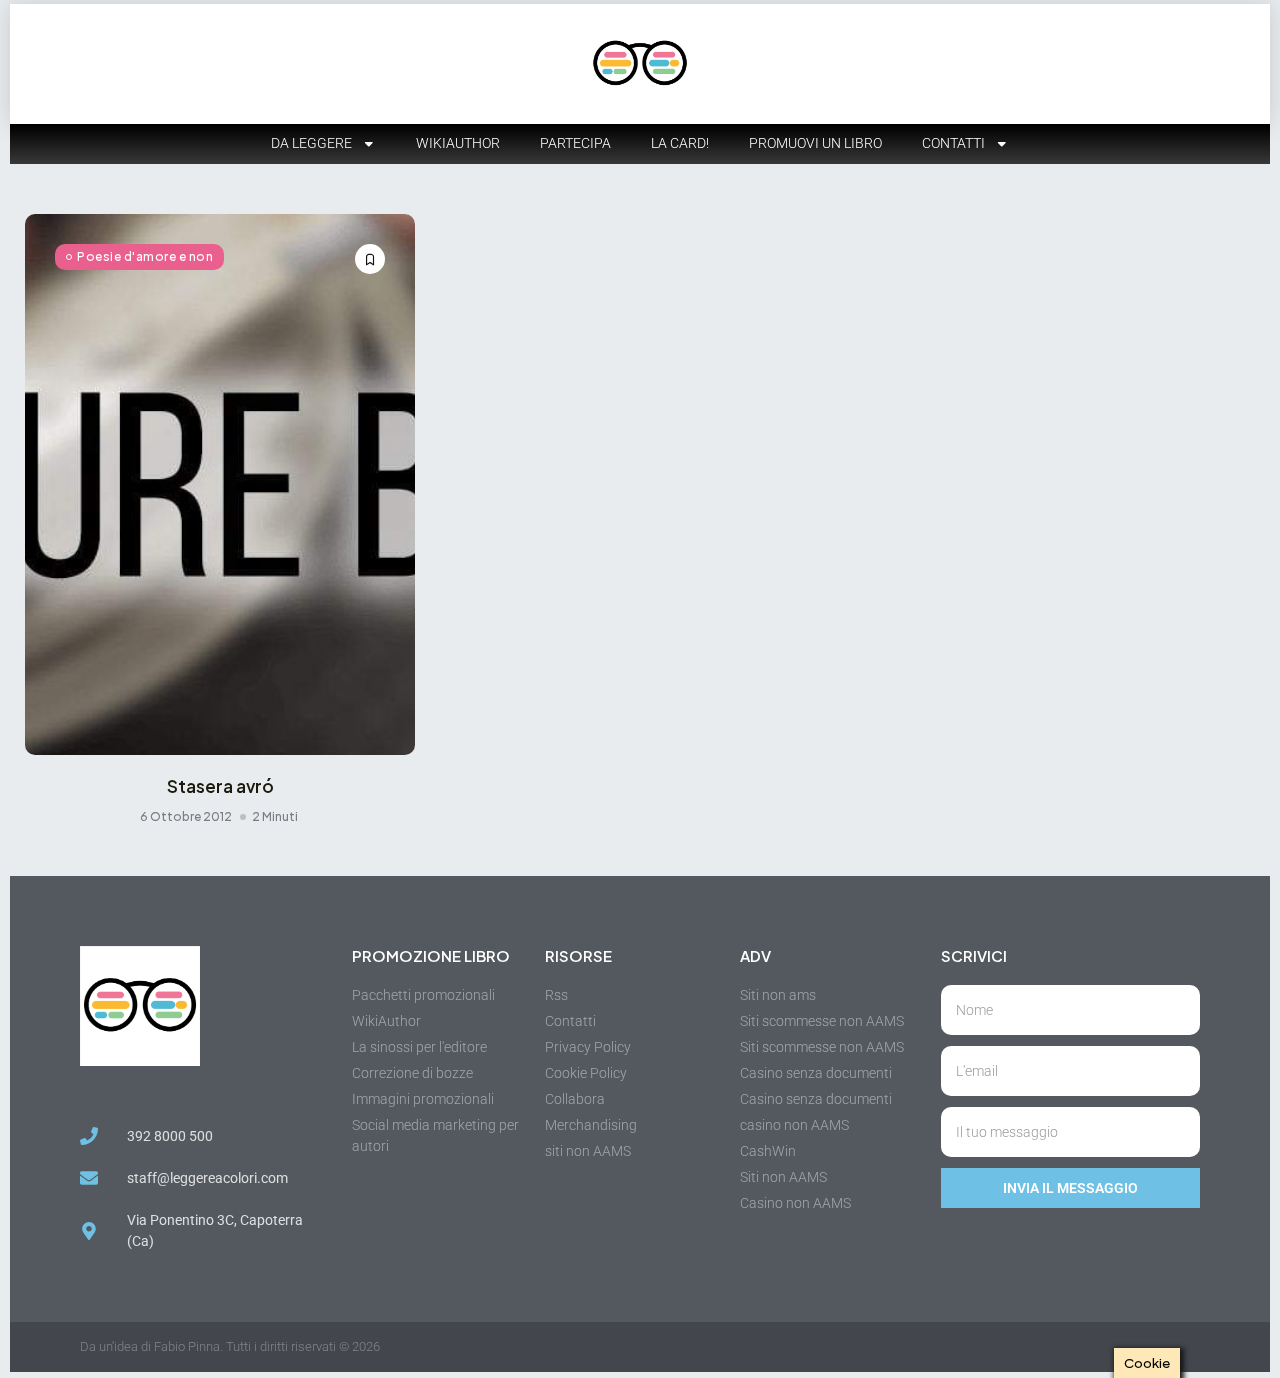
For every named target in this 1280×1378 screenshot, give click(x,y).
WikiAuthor (458, 143)
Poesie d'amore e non (145, 256)
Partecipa (575, 143)
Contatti (953, 143)
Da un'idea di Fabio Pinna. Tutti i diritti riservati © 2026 (230, 1346)
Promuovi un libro (815, 143)
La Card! (680, 143)
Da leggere (311, 143)
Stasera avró (220, 786)
